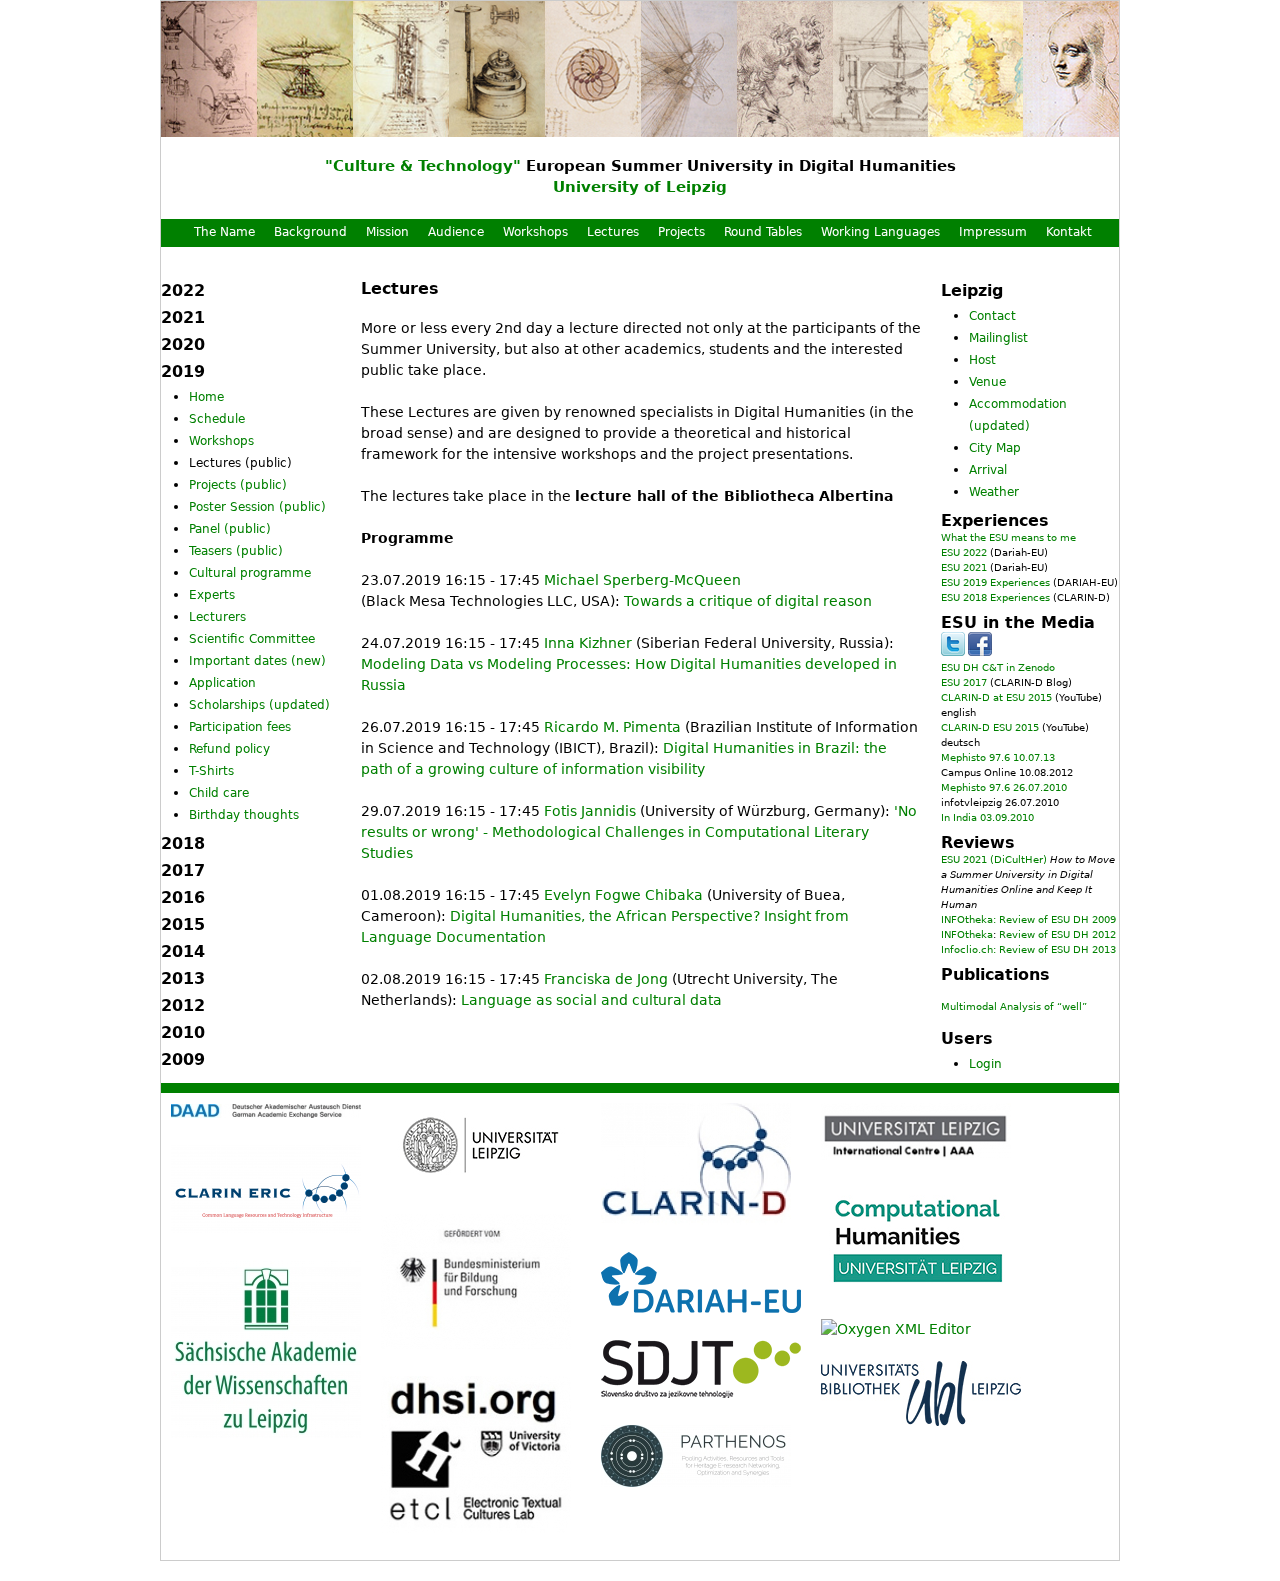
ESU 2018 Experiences (995, 597)
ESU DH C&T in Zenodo (998, 667)
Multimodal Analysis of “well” (1014, 1006)
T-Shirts (211, 771)
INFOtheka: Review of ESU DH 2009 (1028, 919)
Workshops (535, 232)
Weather (994, 492)
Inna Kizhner (588, 643)
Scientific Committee (252, 639)
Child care (219, 793)
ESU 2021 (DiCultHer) (994, 859)
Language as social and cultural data (591, 1000)
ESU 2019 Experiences (995, 582)
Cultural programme (250, 573)
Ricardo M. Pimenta (612, 727)
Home (206, 397)
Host (982, 360)
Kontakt (1069, 232)
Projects (681, 232)
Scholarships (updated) (259, 705)
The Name (224, 232)
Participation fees (240, 727)
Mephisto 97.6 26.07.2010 (1004, 787)
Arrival (988, 470)
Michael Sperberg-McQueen (642, 580)
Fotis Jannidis (590, 811)
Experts (212, 595)
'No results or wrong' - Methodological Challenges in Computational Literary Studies (639, 832)
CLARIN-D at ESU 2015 (996, 697)
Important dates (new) (257, 661)
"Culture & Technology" (423, 166)
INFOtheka (967, 934)
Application (222, 683)
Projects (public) (238, 485)
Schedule (217, 419)
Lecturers (217, 617)
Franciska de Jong (606, 979)
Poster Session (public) (257, 507)
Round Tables (763, 232)
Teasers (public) (236, 551)
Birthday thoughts (244, 815)
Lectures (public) (240, 463)
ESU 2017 (964, 682)
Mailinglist (998, 338)
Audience (456, 232)
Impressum (993, 232)
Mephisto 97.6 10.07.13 (998, 757)
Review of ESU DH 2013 (1057, 949)
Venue (987, 382)
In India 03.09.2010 (987, 817)
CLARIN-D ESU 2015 (990, 727)
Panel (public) (230, 529)
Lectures (613, 232)
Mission (387, 232)
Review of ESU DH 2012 (1057, 934)
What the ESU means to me (1008, 537)
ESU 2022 (964, 552)
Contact (992, 316)
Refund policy (229, 749)
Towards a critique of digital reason (748, 601)
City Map (995, 448)
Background (310, 232)
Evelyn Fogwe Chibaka (623, 895)
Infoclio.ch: (968, 949)
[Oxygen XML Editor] (896, 1329)
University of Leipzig (640, 187)
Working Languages (880, 232)
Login (985, 1064)
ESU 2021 (964, 567)
